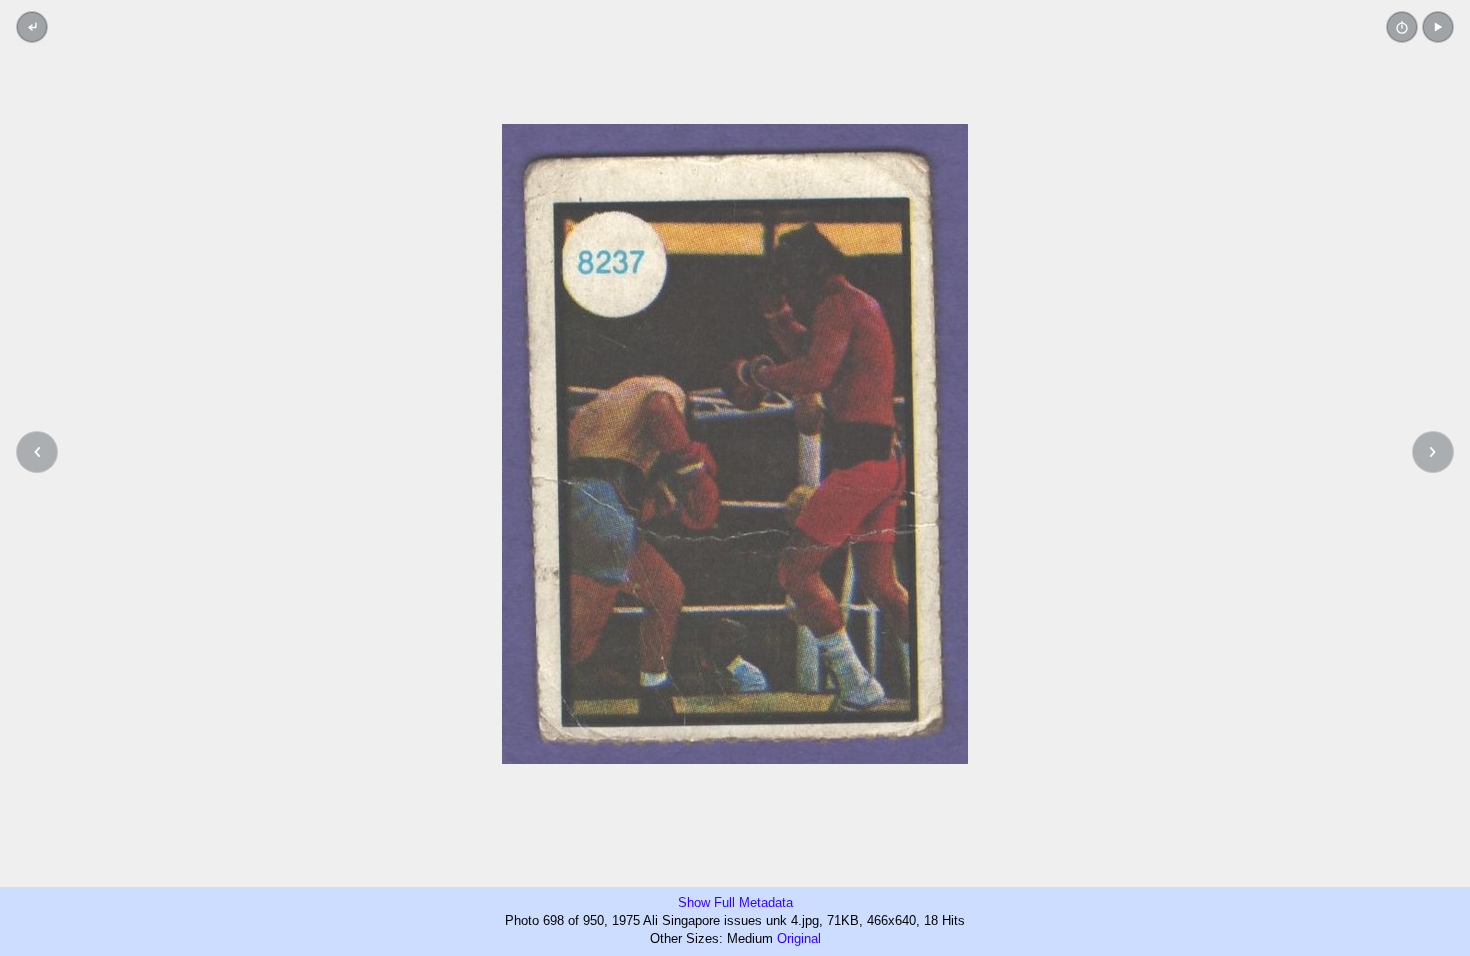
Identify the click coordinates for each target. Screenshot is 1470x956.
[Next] (1433, 452)
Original (799, 938)
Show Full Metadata (735, 902)
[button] (1438, 27)
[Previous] (37, 452)
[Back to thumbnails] (32, 27)
